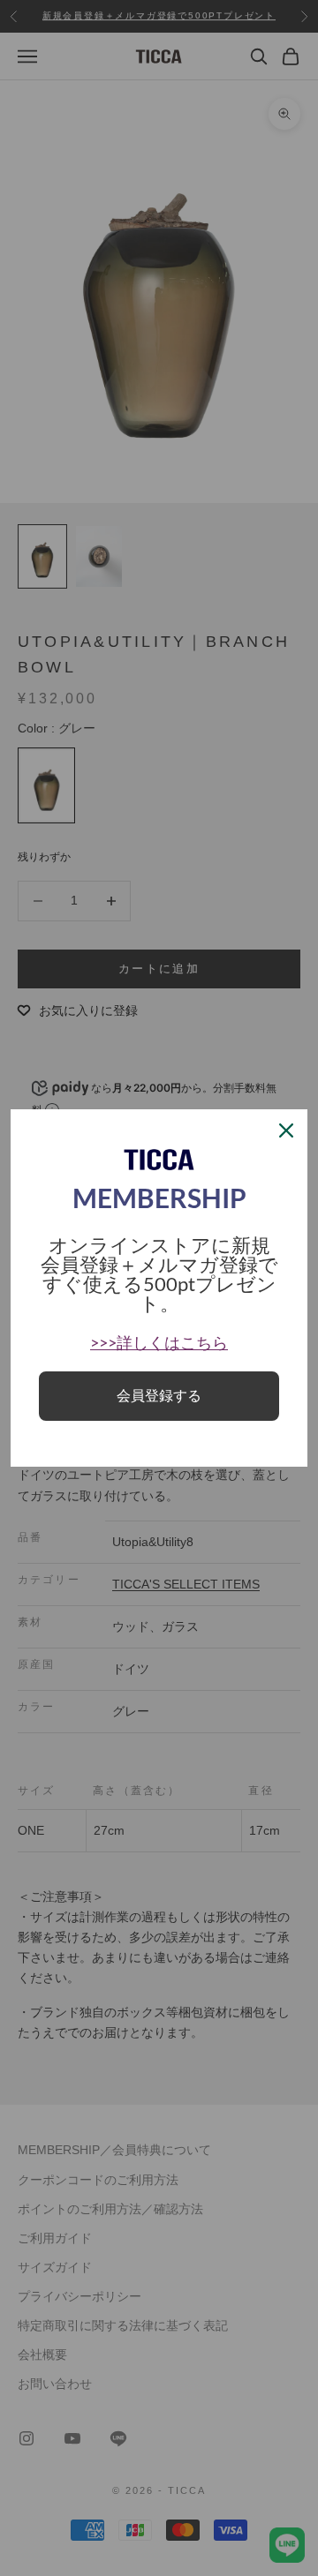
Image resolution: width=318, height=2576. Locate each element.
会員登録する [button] (159, 1396)
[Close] (286, 1130)
